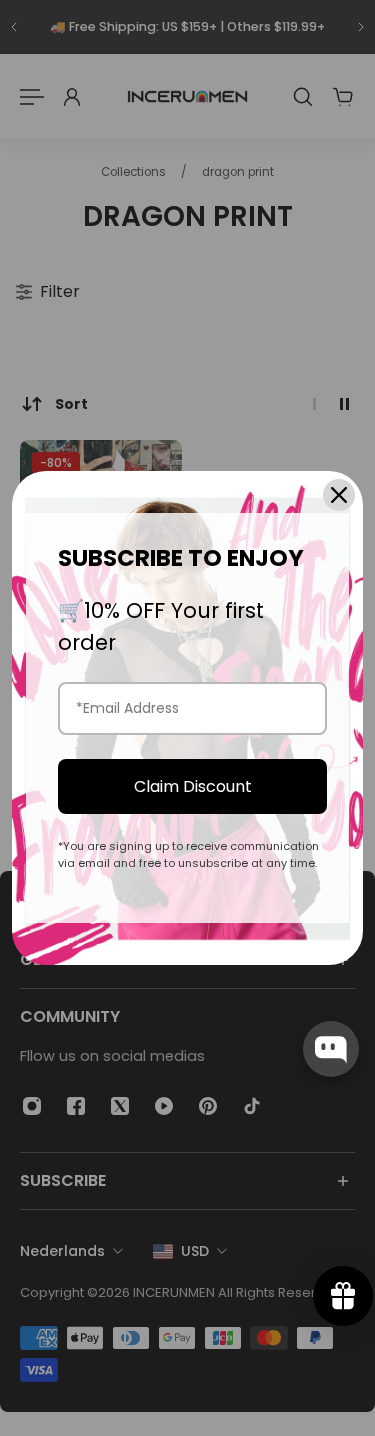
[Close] (339, 495)
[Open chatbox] (331, 1049)
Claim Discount (193, 786)
